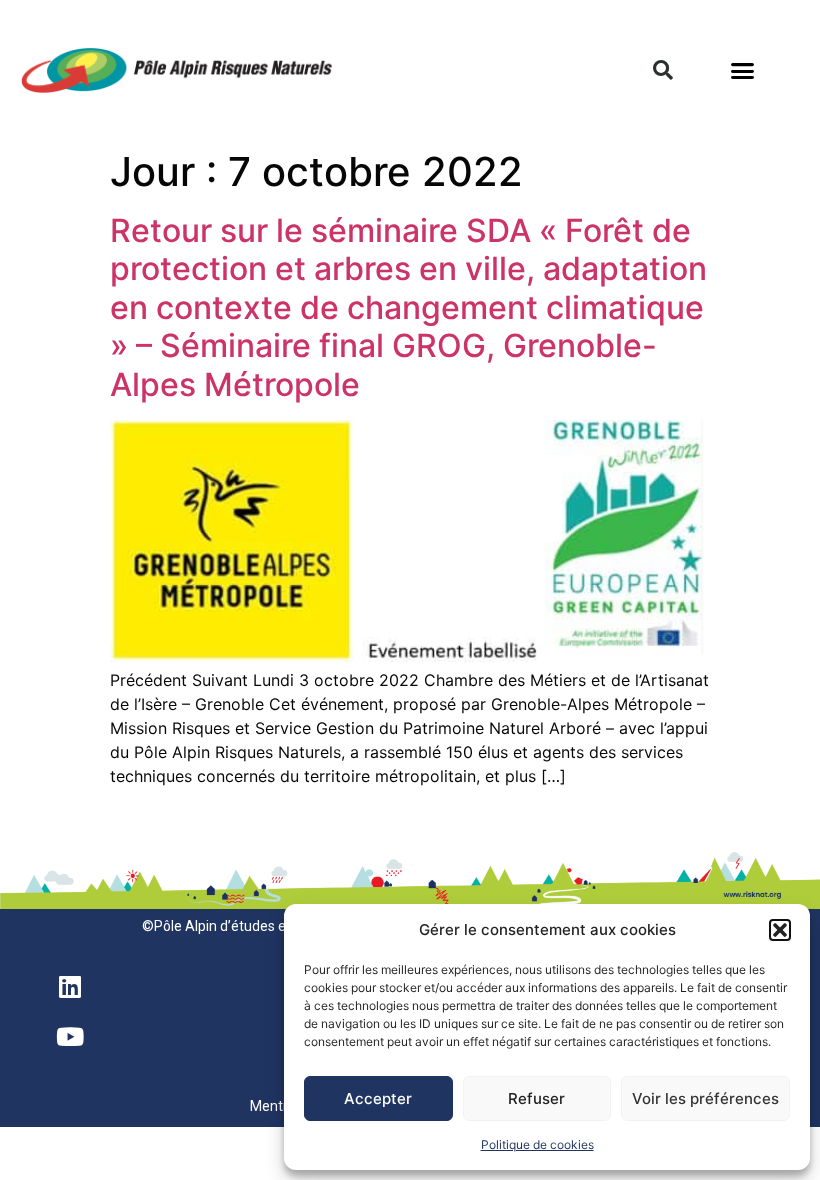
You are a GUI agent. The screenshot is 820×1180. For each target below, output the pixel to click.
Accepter (378, 1098)
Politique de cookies (537, 1144)
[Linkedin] (70, 986)
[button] (780, 930)
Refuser (536, 1098)
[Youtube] (70, 1036)
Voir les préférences (705, 1098)
